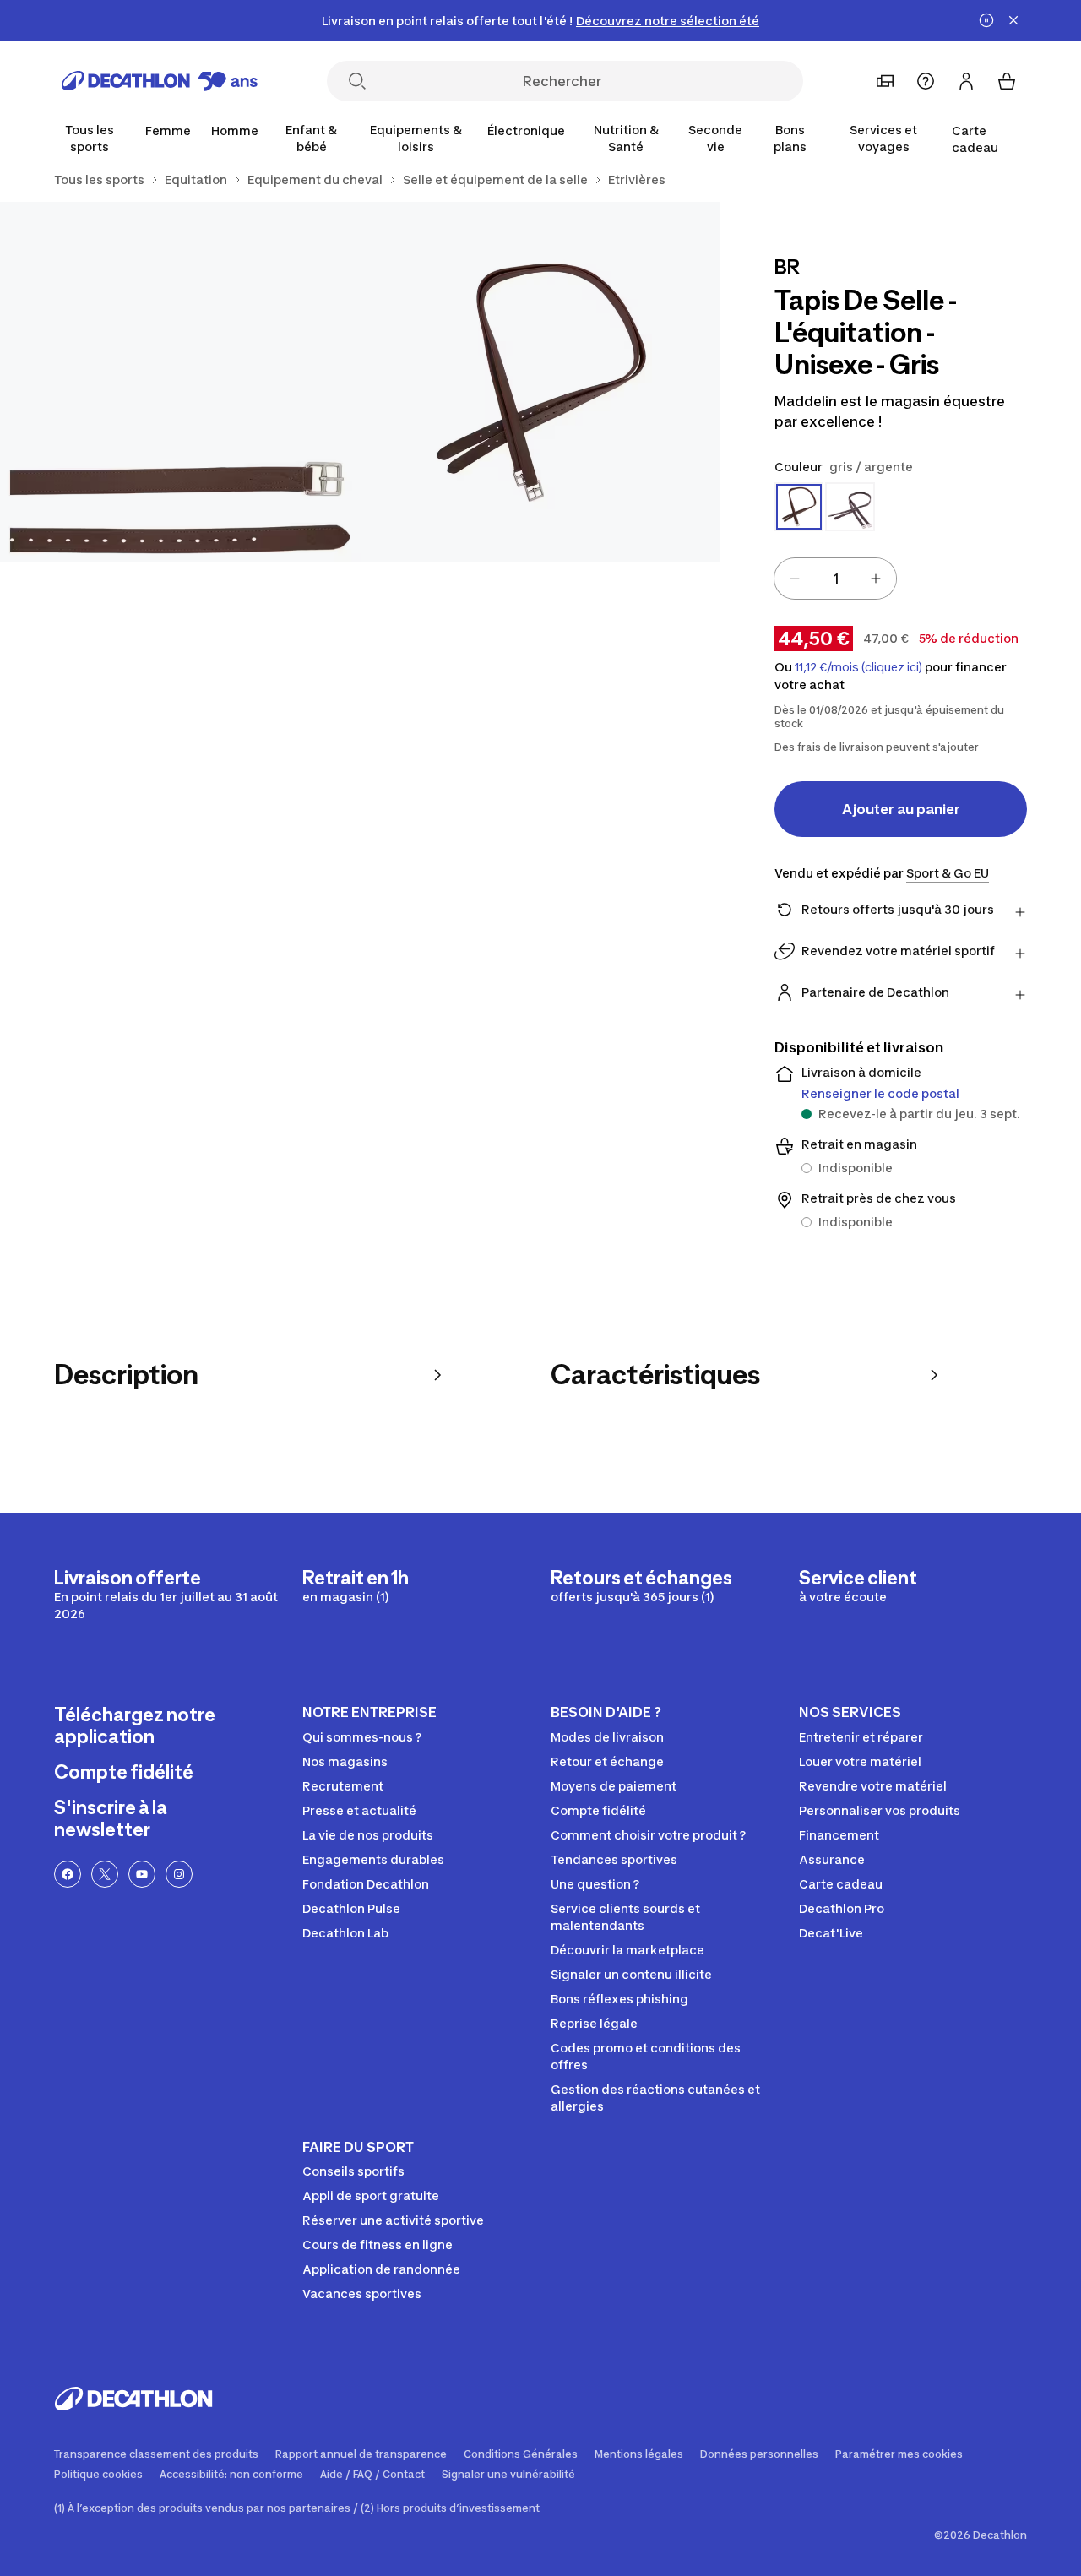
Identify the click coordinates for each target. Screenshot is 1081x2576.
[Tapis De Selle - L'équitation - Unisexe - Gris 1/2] (541, 382)
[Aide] (926, 81)
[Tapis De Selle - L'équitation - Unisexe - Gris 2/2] (180, 382)
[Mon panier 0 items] (1007, 81)
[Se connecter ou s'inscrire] (966, 81)
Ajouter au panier (901, 809)
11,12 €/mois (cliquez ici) (858, 667)
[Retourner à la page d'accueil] (160, 81)
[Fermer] (1013, 20)
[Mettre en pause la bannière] (986, 20)
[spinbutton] (835, 579)
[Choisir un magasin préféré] (885, 81)
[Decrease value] (795, 579)
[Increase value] (876, 579)
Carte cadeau (975, 139)
